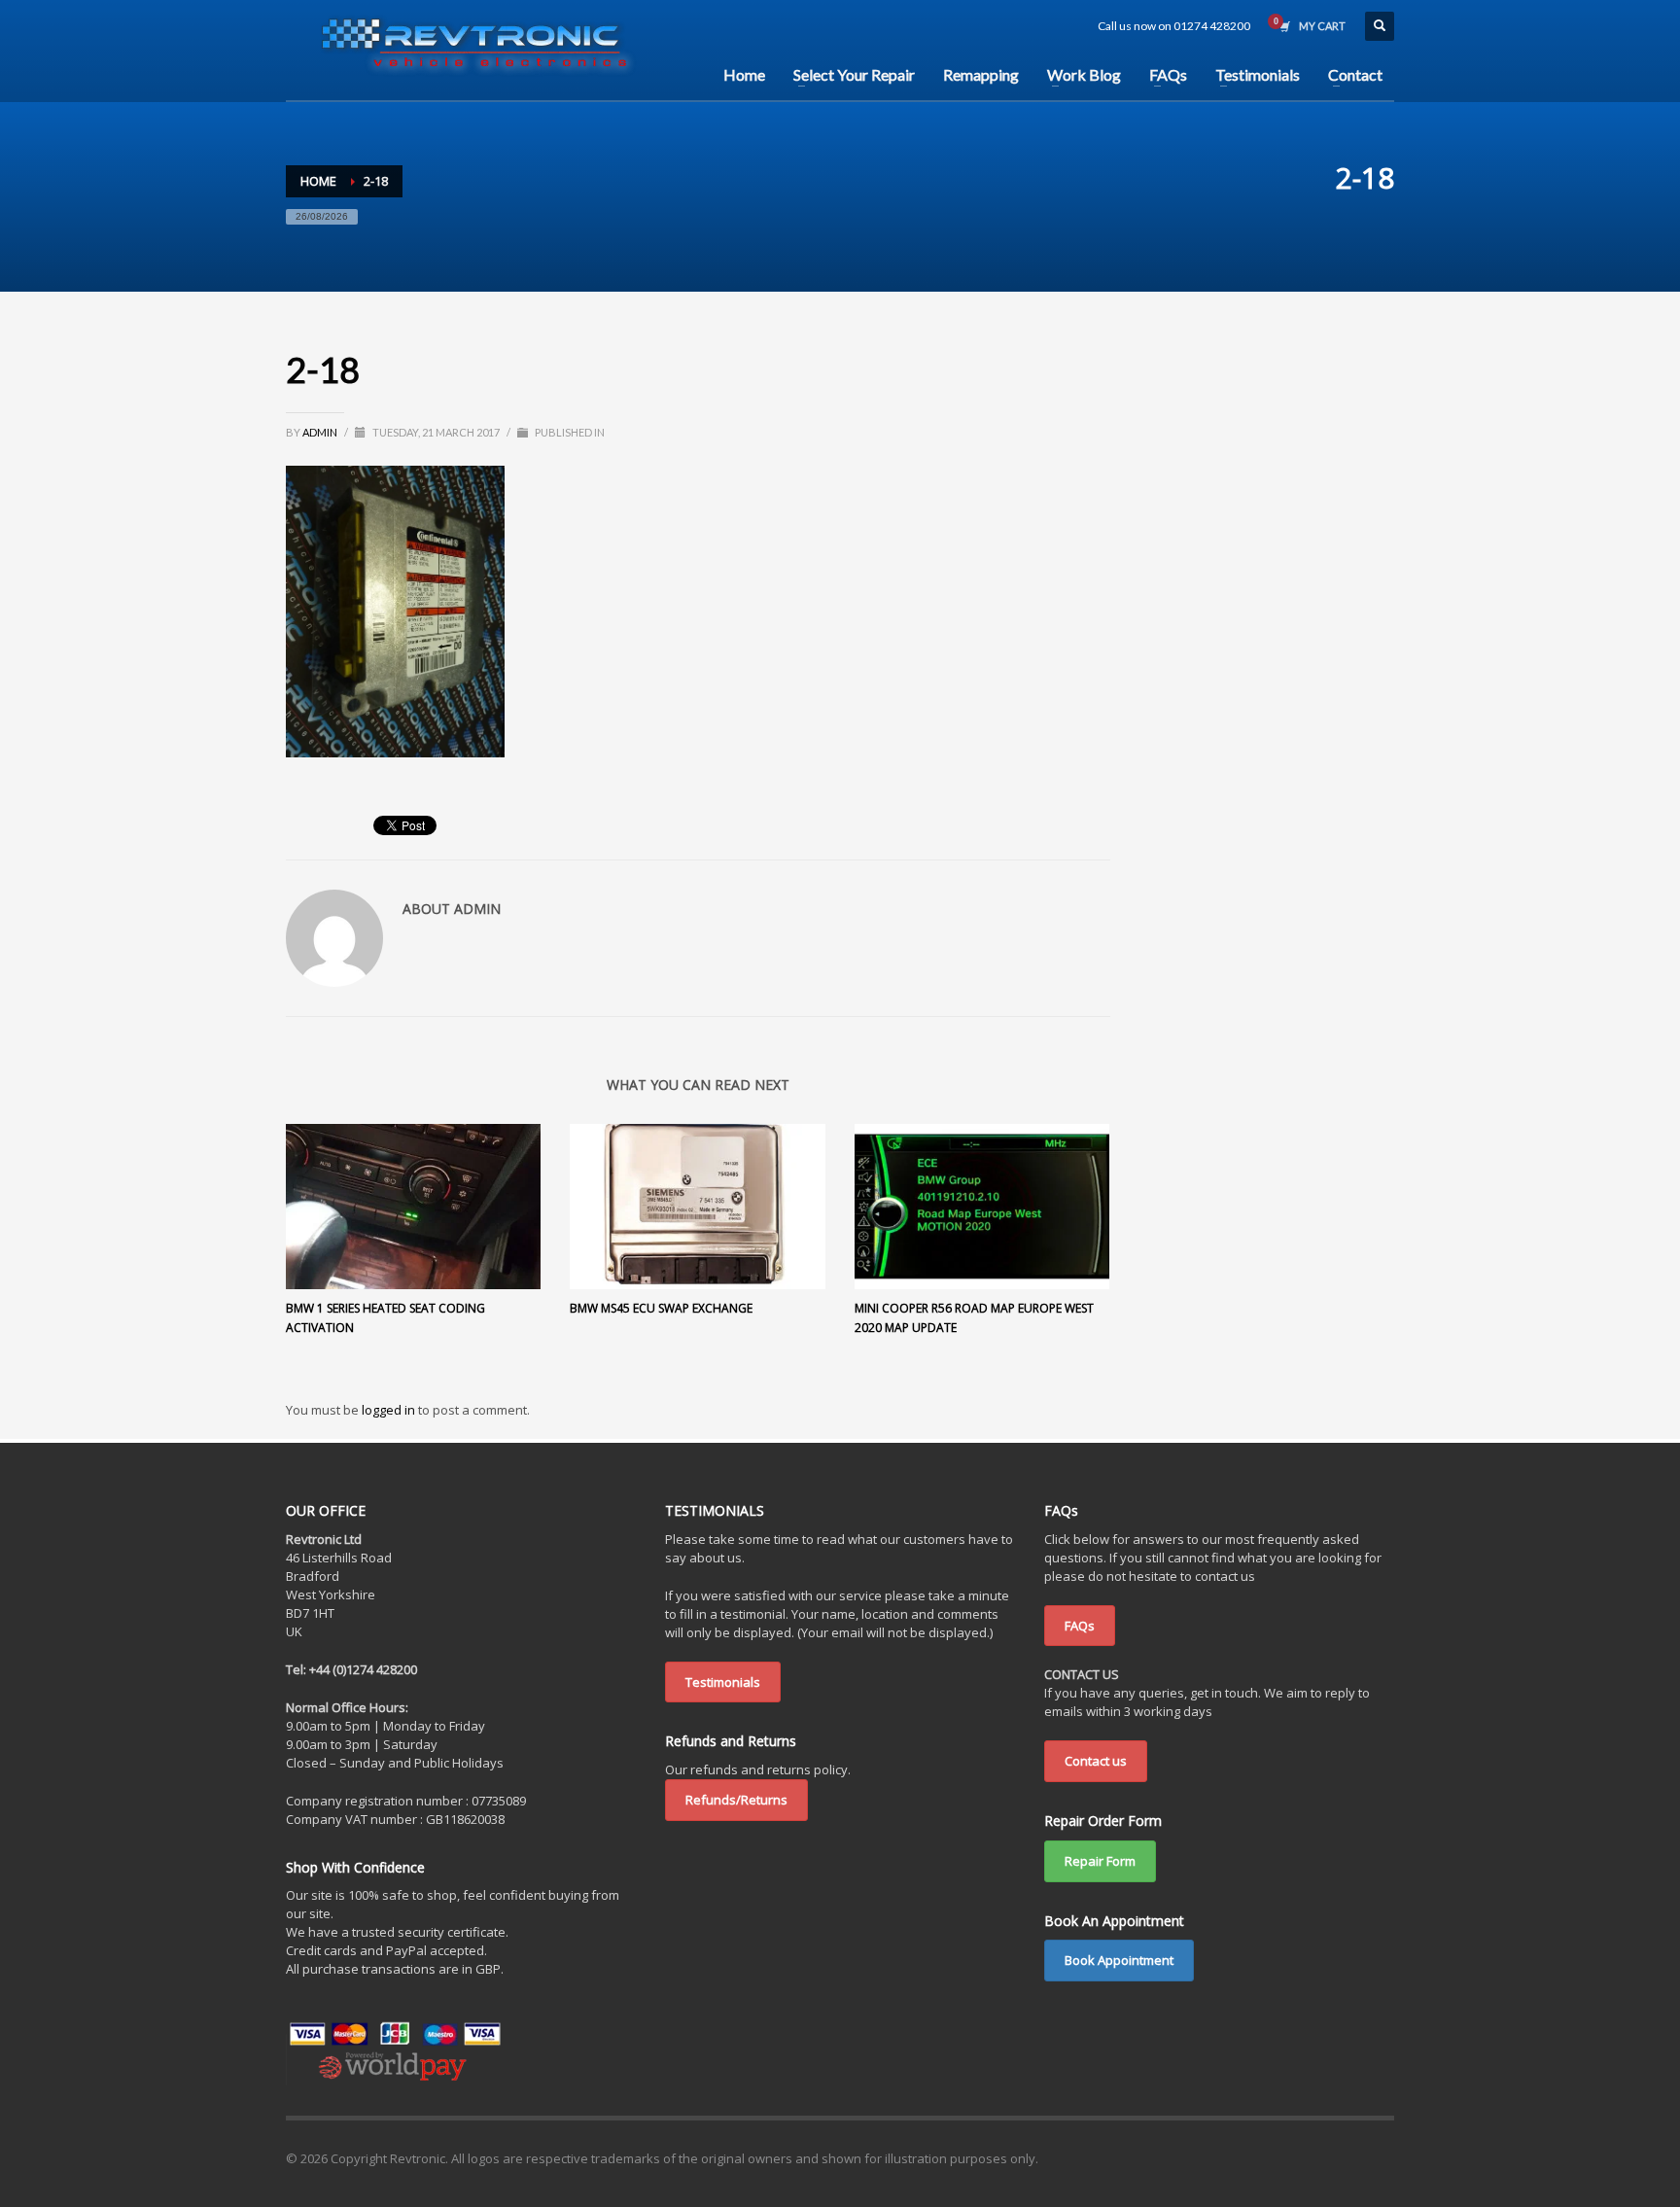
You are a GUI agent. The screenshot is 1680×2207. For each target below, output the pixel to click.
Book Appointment (1119, 1960)
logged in (390, 1410)
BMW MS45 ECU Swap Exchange (661, 1308)
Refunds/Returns (736, 1800)
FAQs (1080, 1626)
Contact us (1096, 1761)
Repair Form (1100, 1861)
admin (321, 432)
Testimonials (723, 1682)
